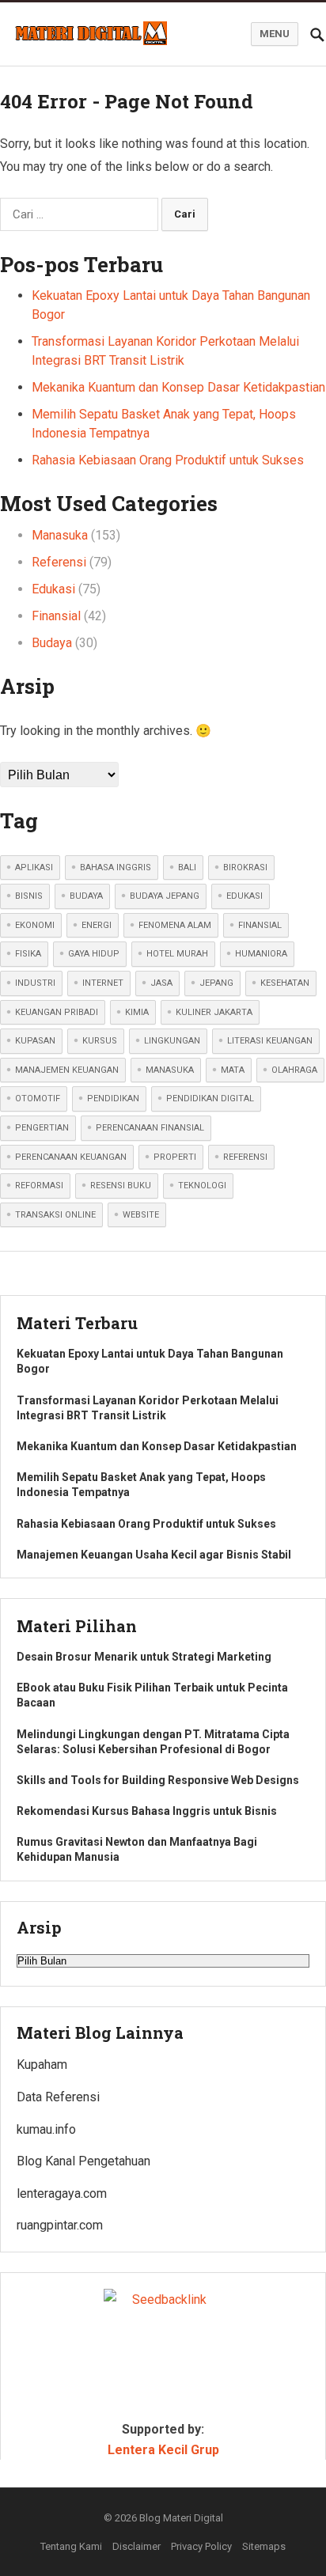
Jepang (216, 983)
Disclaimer (136, 2546)
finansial (260, 925)
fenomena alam (175, 925)
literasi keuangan (270, 1041)
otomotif (38, 1099)
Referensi (59, 562)
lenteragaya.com (62, 2193)
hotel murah (177, 954)
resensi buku (121, 1186)
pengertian (42, 1128)
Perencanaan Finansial (150, 1128)
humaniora (261, 954)
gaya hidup (94, 954)
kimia (137, 1012)
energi (97, 925)
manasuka (170, 1070)
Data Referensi (58, 2097)
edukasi (244, 896)
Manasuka (60, 535)
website (141, 1215)
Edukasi (53, 589)
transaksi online (55, 1215)
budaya (86, 896)
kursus (100, 1041)
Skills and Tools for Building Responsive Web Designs (158, 1780)
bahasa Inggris (116, 868)
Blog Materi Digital (181, 2518)
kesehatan (285, 983)
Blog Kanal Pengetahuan (83, 2161)
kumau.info (46, 2129)
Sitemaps (264, 2546)
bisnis (29, 896)
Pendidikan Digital (210, 1099)
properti (175, 1157)
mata (233, 1070)
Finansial (56, 616)
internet (103, 983)
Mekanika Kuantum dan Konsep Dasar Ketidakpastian (178, 387)
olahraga (294, 1070)
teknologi (202, 1186)
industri (35, 983)
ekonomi (35, 925)
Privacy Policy (201, 2546)
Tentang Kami (71, 2546)
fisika (28, 954)
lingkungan (172, 1041)
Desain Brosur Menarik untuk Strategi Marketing (144, 1657)
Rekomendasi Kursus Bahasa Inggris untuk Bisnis (147, 1811)
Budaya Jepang (165, 896)
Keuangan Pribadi (57, 1012)
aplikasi (34, 868)
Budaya (52, 643)
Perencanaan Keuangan (71, 1157)
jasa (161, 983)
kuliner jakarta (214, 1012)
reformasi (39, 1186)
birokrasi (245, 868)
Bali (187, 868)
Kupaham (42, 2065)
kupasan (35, 1041)
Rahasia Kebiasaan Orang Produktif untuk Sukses (168, 460)
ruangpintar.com (60, 2225)
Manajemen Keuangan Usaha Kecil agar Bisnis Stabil (154, 1555)
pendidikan (113, 1099)
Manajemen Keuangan (67, 1070)
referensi (245, 1157)
